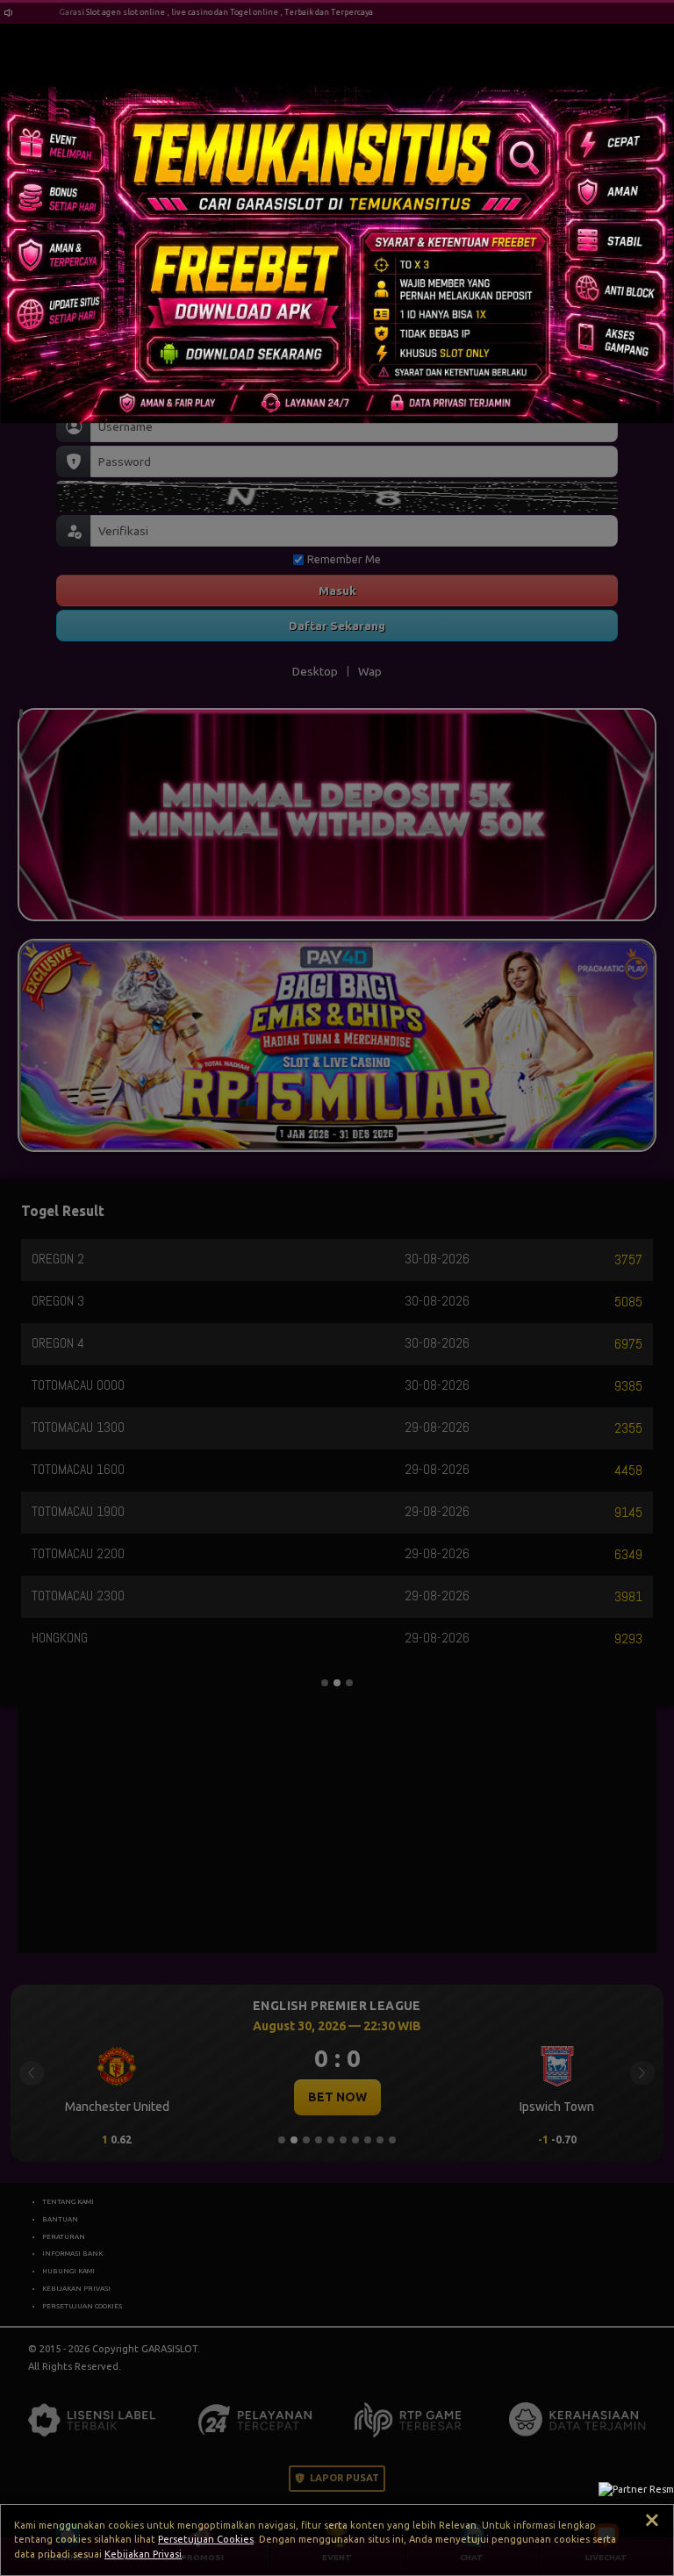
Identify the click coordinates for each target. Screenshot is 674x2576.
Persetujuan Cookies (206, 2539)
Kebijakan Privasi (143, 2554)
